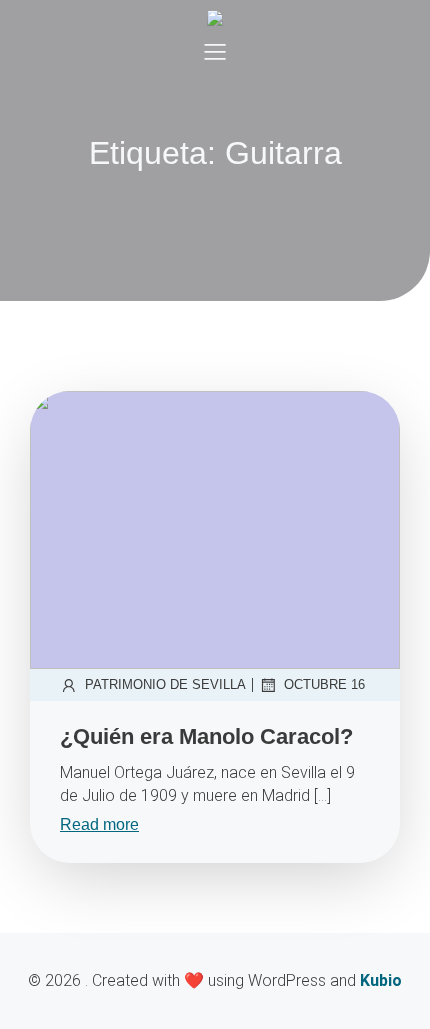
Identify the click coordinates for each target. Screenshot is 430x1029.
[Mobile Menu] (215, 51)
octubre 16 (324, 684)
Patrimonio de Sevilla (165, 684)
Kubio (381, 980)
